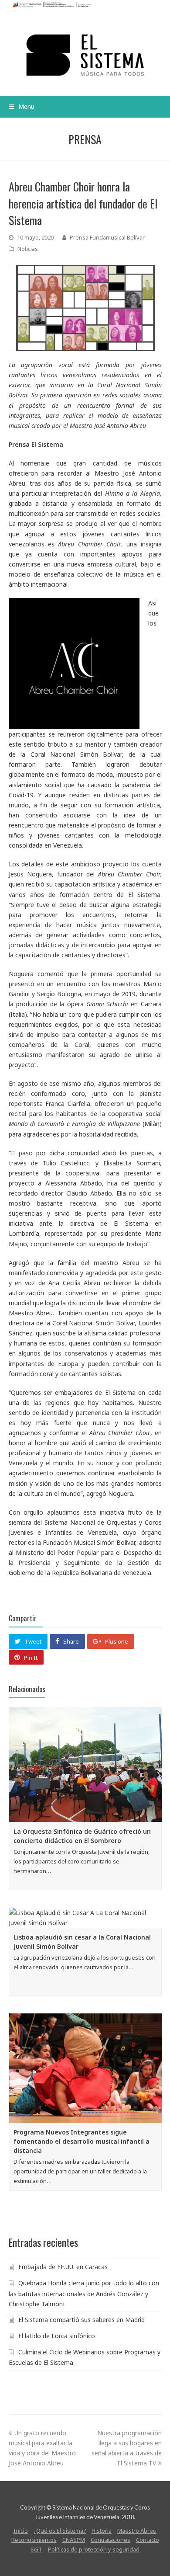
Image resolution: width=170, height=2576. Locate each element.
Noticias (28, 249)
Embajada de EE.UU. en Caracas (63, 2267)
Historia (102, 2531)
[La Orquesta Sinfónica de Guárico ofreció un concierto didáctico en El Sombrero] (85, 1764)
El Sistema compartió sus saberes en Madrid (82, 2320)
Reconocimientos (34, 2540)
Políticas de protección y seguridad (94, 2549)
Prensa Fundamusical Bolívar (107, 237)
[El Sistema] (85, 55)
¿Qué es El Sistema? (60, 2531)
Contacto (148, 2540)
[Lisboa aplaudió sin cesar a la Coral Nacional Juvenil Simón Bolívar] (85, 1918)
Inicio (21, 2531)
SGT (36, 2549)
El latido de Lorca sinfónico (57, 2336)
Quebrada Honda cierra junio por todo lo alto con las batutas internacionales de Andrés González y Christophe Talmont (84, 2293)
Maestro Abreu (137, 2531)
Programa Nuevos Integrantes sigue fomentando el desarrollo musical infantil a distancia (82, 2141)
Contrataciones (110, 2540)
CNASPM (74, 2540)
